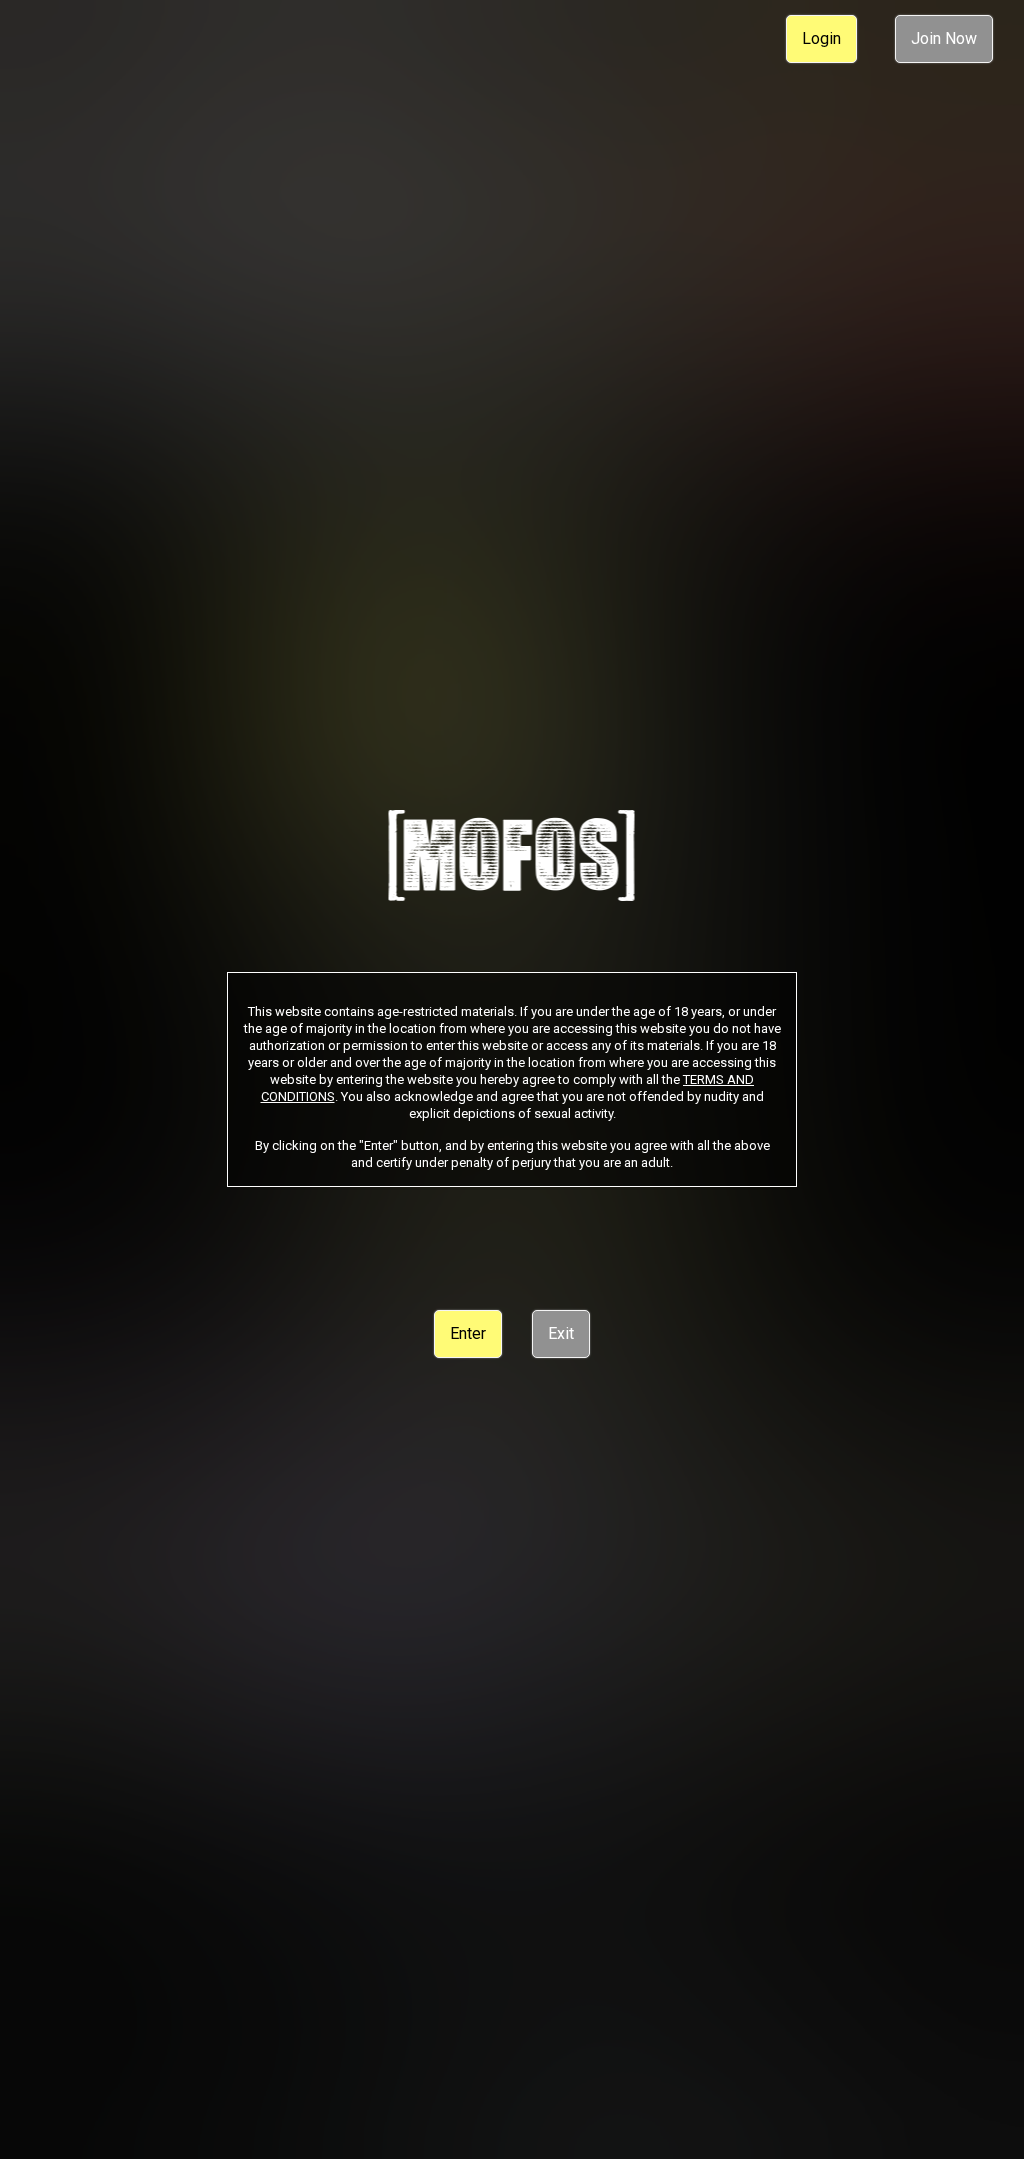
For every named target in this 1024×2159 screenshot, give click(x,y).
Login (821, 38)
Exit (561, 1333)
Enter (468, 1333)
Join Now (944, 38)
